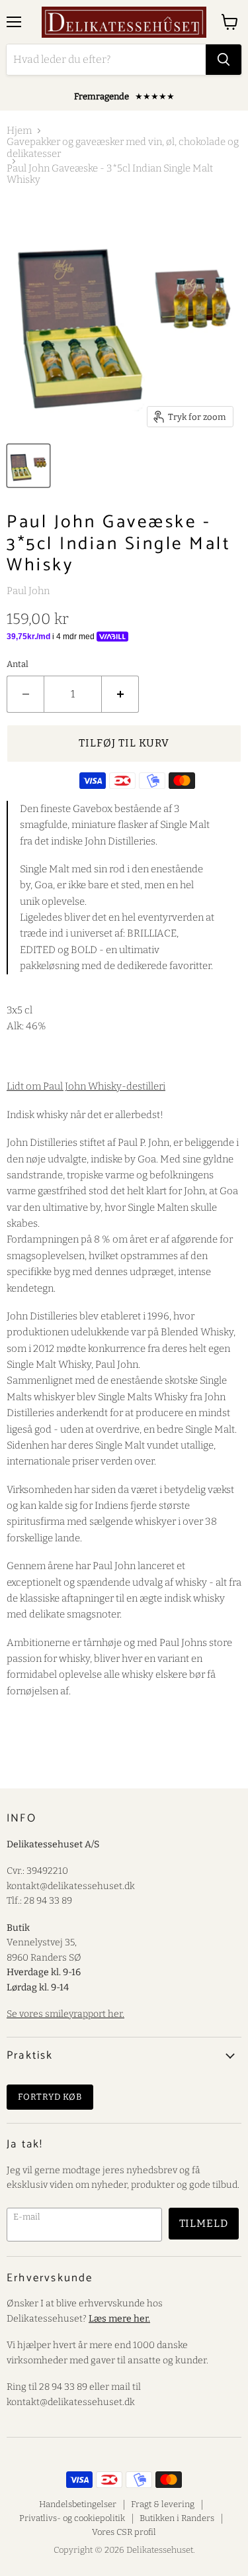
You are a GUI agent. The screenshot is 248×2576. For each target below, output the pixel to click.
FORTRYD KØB (50, 2097)
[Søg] (224, 60)
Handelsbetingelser (78, 2504)
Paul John (28, 591)
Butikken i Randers (177, 2518)
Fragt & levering (163, 2504)
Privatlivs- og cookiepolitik (72, 2518)
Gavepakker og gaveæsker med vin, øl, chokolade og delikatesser (123, 148)
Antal (18, 664)
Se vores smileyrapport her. (65, 2014)
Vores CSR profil (124, 2532)
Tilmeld (204, 2223)
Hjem (19, 131)
